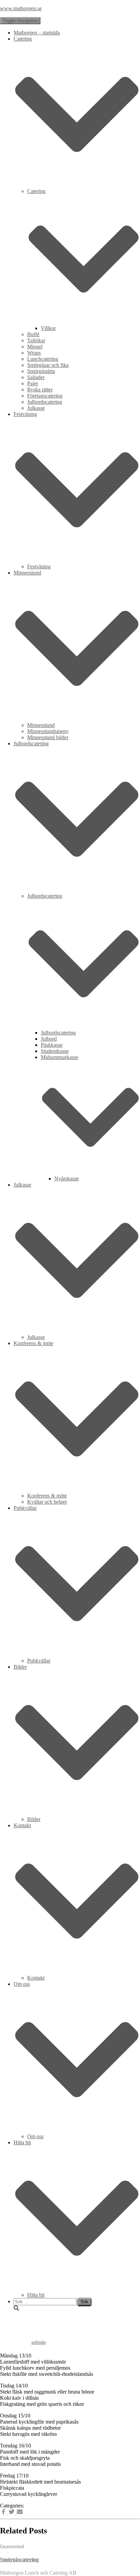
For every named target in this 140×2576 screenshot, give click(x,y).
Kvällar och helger (47, 1502)
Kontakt (36, 1978)
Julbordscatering (45, 402)
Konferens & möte (47, 1496)
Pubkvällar (39, 1661)
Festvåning (39, 567)
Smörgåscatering (19, 2559)
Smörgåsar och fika (48, 365)
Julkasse (36, 408)
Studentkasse (55, 1051)
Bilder (34, 1819)
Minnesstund (41, 725)
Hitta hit (36, 2295)
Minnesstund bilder (48, 737)
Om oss (35, 2136)
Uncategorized (12, 2546)
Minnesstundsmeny (48, 731)
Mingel (35, 347)
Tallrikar (36, 340)
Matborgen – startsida (37, 33)
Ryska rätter (40, 390)
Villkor (48, 328)
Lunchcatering (43, 359)
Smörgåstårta (41, 371)
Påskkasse (52, 1045)
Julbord (49, 1039)
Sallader (36, 377)
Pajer (33, 383)
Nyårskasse (67, 1179)
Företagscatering (45, 396)
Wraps (34, 353)
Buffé (33, 334)
